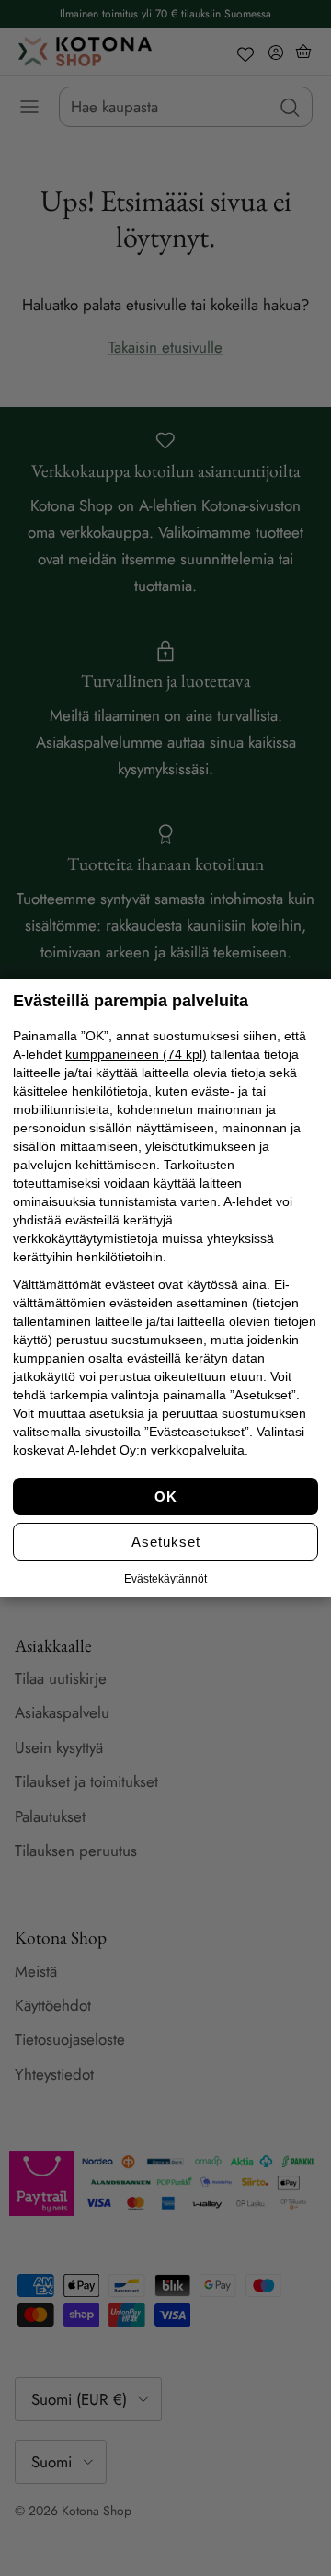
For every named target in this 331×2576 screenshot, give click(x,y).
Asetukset (166, 1542)
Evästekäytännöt (165, 1579)
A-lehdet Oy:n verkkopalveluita (156, 1450)
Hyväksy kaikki (165, 1497)
